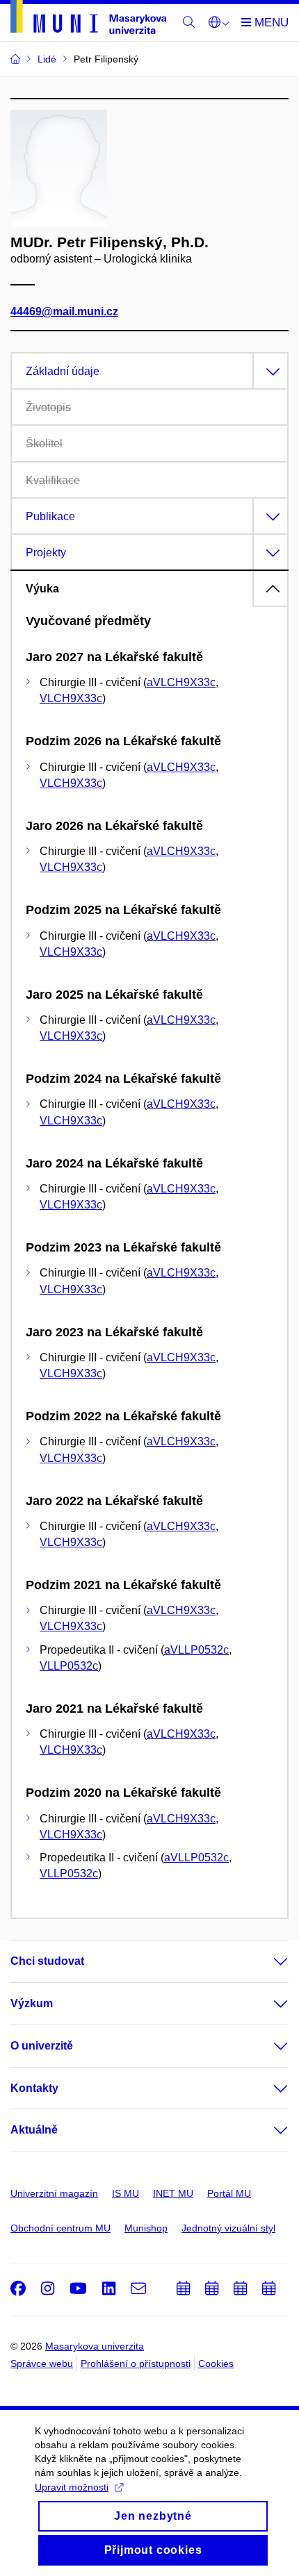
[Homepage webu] (88, 19)
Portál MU (229, 2193)
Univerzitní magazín (54, 2193)
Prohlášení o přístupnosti (136, 2363)
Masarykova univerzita (95, 2346)
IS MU (126, 2193)
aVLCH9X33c (181, 682)
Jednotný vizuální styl (228, 2228)
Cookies (216, 2363)
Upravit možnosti (72, 2487)
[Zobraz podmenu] (267, 1961)
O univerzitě (42, 2046)
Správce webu (42, 2363)
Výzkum (32, 2003)
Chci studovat (47, 1961)
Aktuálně (34, 2130)
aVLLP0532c (196, 1650)
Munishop (146, 2228)
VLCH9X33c (71, 698)
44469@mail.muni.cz (64, 311)
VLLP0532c (69, 1666)
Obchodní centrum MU (60, 2228)
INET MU (173, 2193)
